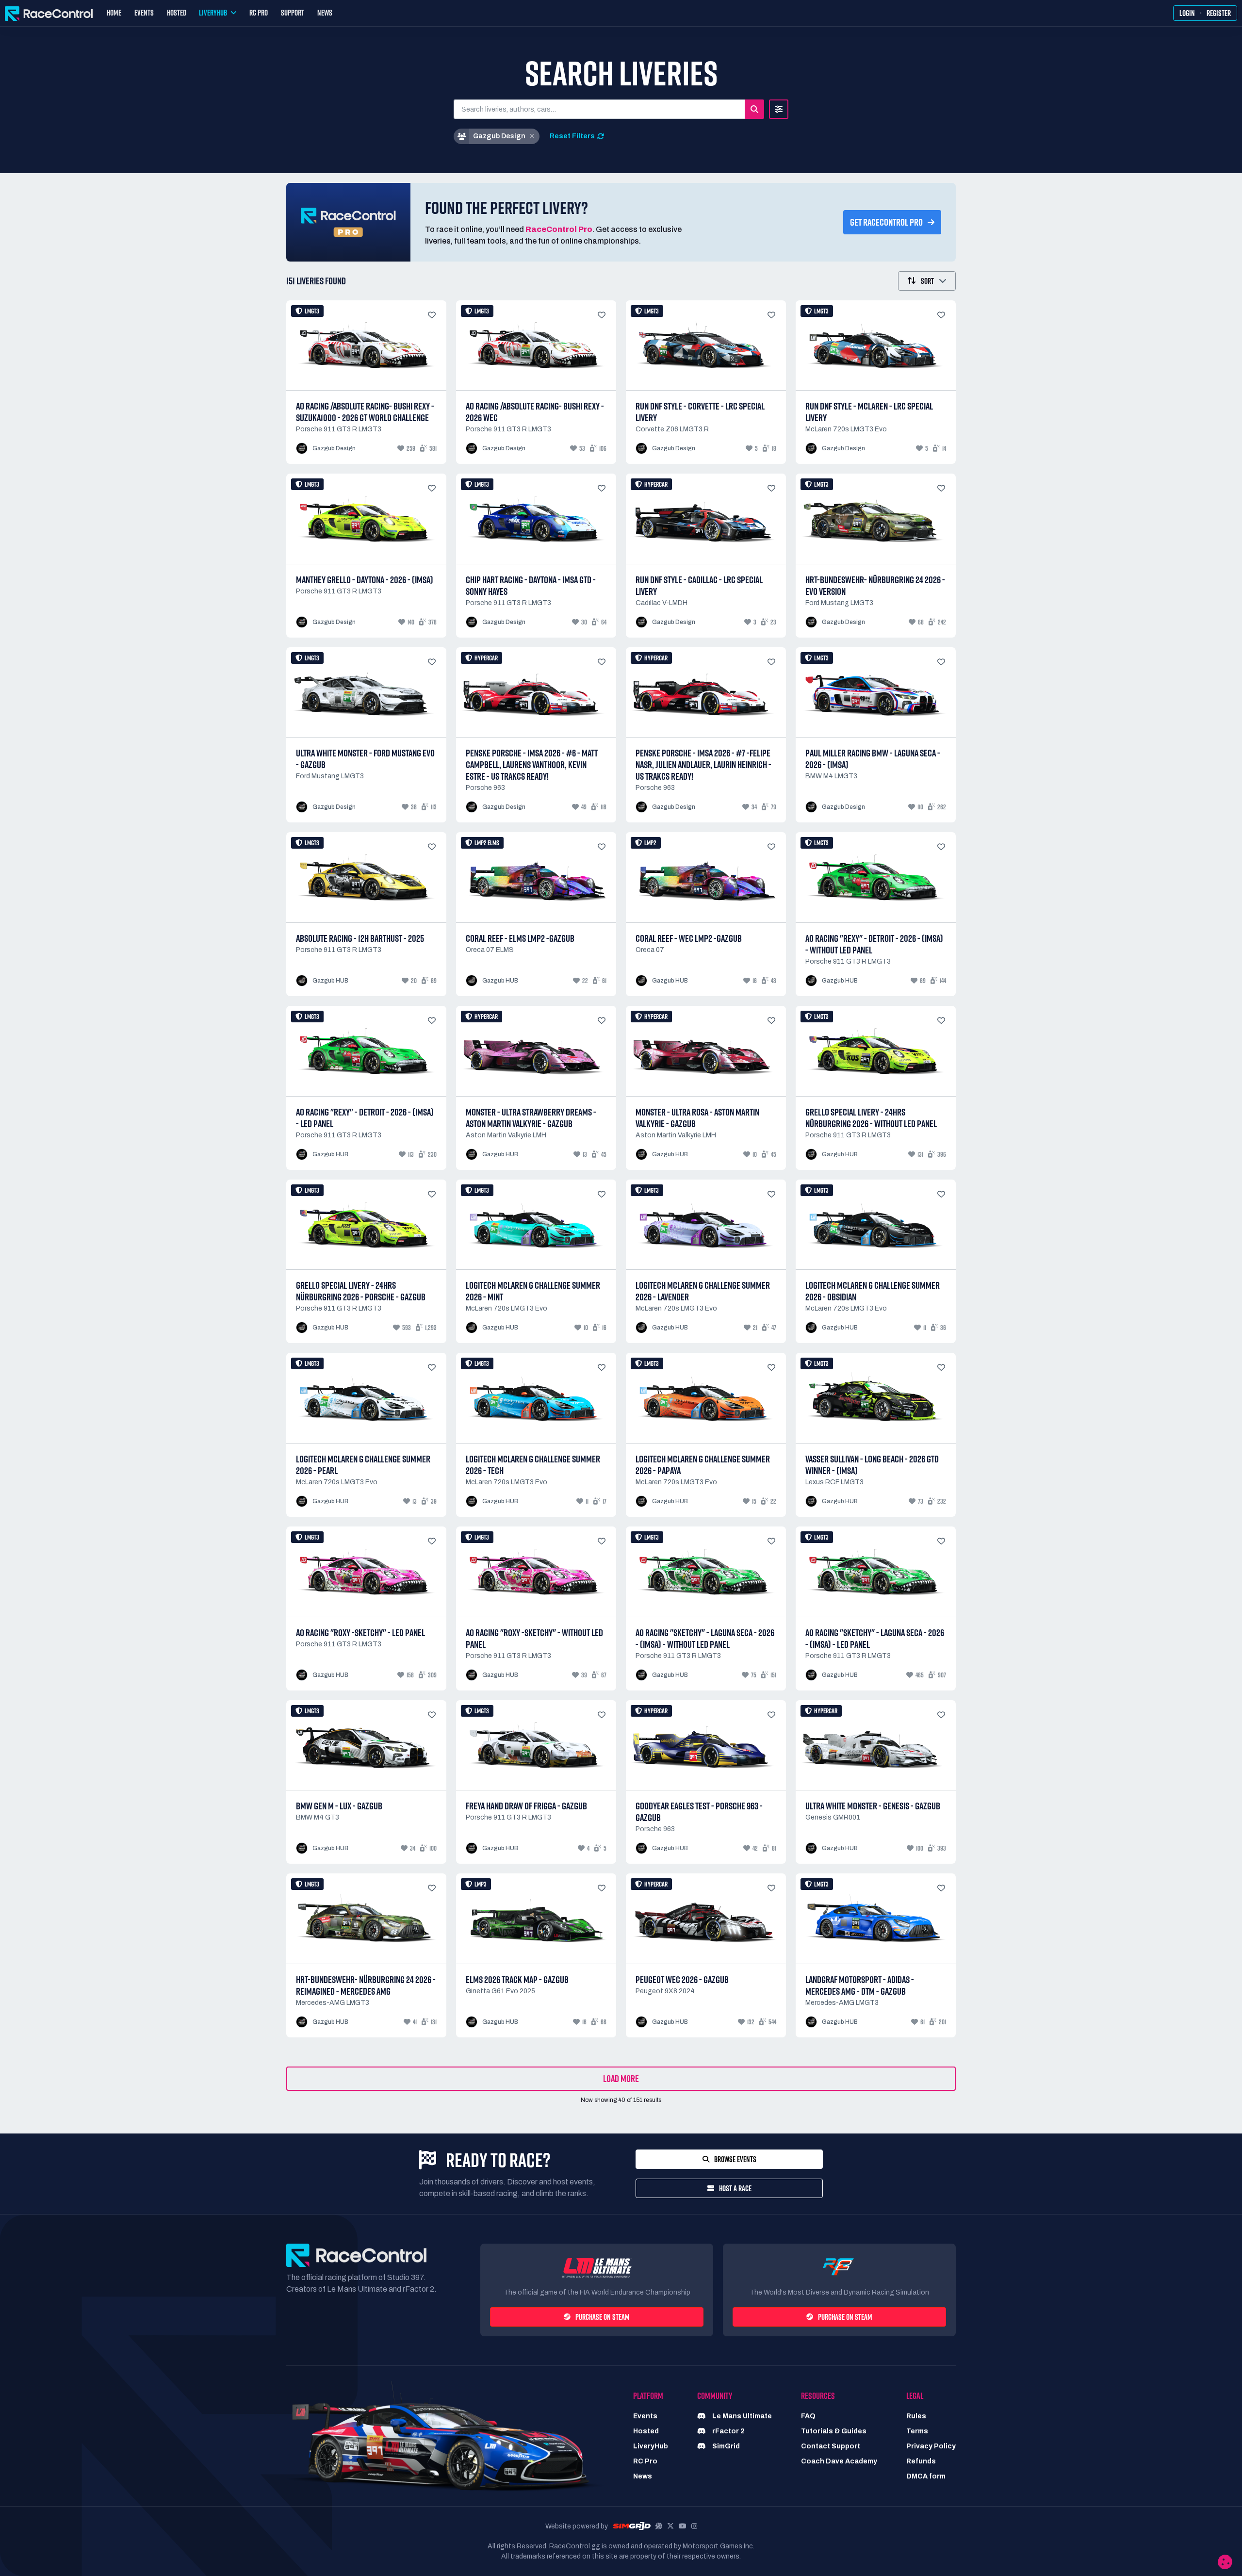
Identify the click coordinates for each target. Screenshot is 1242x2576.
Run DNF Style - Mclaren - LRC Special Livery (869, 412)
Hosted (177, 13)
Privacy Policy (931, 2446)
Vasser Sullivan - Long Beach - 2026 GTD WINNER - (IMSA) (872, 1465)
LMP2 (650, 843)
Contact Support (831, 2446)
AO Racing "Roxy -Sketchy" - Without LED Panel (534, 1639)
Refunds (921, 2461)
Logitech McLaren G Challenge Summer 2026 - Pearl (363, 1465)
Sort (927, 281)
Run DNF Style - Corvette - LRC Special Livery (700, 412)
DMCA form (926, 2476)
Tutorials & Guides (834, 2431)
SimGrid (725, 2446)
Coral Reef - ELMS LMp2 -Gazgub (520, 938)
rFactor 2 (728, 2431)
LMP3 (481, 1884)
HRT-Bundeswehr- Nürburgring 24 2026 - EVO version (875, 586)
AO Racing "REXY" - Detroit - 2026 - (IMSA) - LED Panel (365, 1118)
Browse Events (735, 2159)
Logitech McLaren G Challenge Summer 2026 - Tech (533, 1465)
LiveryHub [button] (213, 13)
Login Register (1205, 13)
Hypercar (656, 484)
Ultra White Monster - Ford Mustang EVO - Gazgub (365, 759)
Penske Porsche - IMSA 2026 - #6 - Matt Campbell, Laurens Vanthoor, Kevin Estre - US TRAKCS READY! (532, 765)
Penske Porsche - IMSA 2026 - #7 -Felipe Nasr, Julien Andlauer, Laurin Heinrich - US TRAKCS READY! (703, 765)
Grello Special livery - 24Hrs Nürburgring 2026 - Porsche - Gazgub (361, 1291)
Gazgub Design (334, 448)
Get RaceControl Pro (886, 222)
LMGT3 (312, 311)
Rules (916, 2416)
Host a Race (735, 2188)
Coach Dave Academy (839, 2461)
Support (293, 13)
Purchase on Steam (603, 2317)
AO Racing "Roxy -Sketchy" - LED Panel (360, 1633)
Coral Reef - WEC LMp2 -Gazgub (689, 938)
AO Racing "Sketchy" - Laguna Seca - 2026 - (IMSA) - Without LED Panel (705, 1639)
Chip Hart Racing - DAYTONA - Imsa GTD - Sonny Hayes (531, 586)
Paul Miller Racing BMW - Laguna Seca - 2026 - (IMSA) (873, 759)
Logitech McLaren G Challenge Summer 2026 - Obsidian (873, 1291)
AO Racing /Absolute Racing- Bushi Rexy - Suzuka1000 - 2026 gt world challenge (365, 412)
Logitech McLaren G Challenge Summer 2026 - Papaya (703, 1465)
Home (114, 13)
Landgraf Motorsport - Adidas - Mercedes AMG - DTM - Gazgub (860, 1985)
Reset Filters (572, 136)
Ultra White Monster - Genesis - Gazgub (873, 1806)
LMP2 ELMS (487, 843)
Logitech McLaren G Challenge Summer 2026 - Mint (533, 1291)
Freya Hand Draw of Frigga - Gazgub (526, 1806)
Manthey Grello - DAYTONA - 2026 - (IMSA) (365, 580)
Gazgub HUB (330, 981)
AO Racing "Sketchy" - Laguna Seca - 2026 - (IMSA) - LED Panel (875, 1639)
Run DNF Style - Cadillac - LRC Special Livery (699, 586)
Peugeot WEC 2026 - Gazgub (682, 1980)
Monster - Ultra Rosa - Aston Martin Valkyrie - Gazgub (697, 1118)
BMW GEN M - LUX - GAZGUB (339, 1806)
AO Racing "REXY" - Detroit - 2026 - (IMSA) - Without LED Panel (874, 944)
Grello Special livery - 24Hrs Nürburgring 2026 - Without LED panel (871, 1118)
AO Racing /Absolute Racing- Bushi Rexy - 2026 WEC (535, 412)
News (325, 13)
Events (144, 13)
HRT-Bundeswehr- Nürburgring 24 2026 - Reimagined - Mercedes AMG (366, 1985)
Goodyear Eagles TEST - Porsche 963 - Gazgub (699, 1812)
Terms (917, 2431)
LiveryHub (651, 2446)
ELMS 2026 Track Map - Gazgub (517, 1980)
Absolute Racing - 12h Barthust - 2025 (360, 938)
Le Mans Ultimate (741, 2416)
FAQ (808, 2416)
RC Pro (259, 13)
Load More (621, 2079)
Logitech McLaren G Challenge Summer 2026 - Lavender (703, 1291)
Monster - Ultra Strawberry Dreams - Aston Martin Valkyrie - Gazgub (531, 1118)
